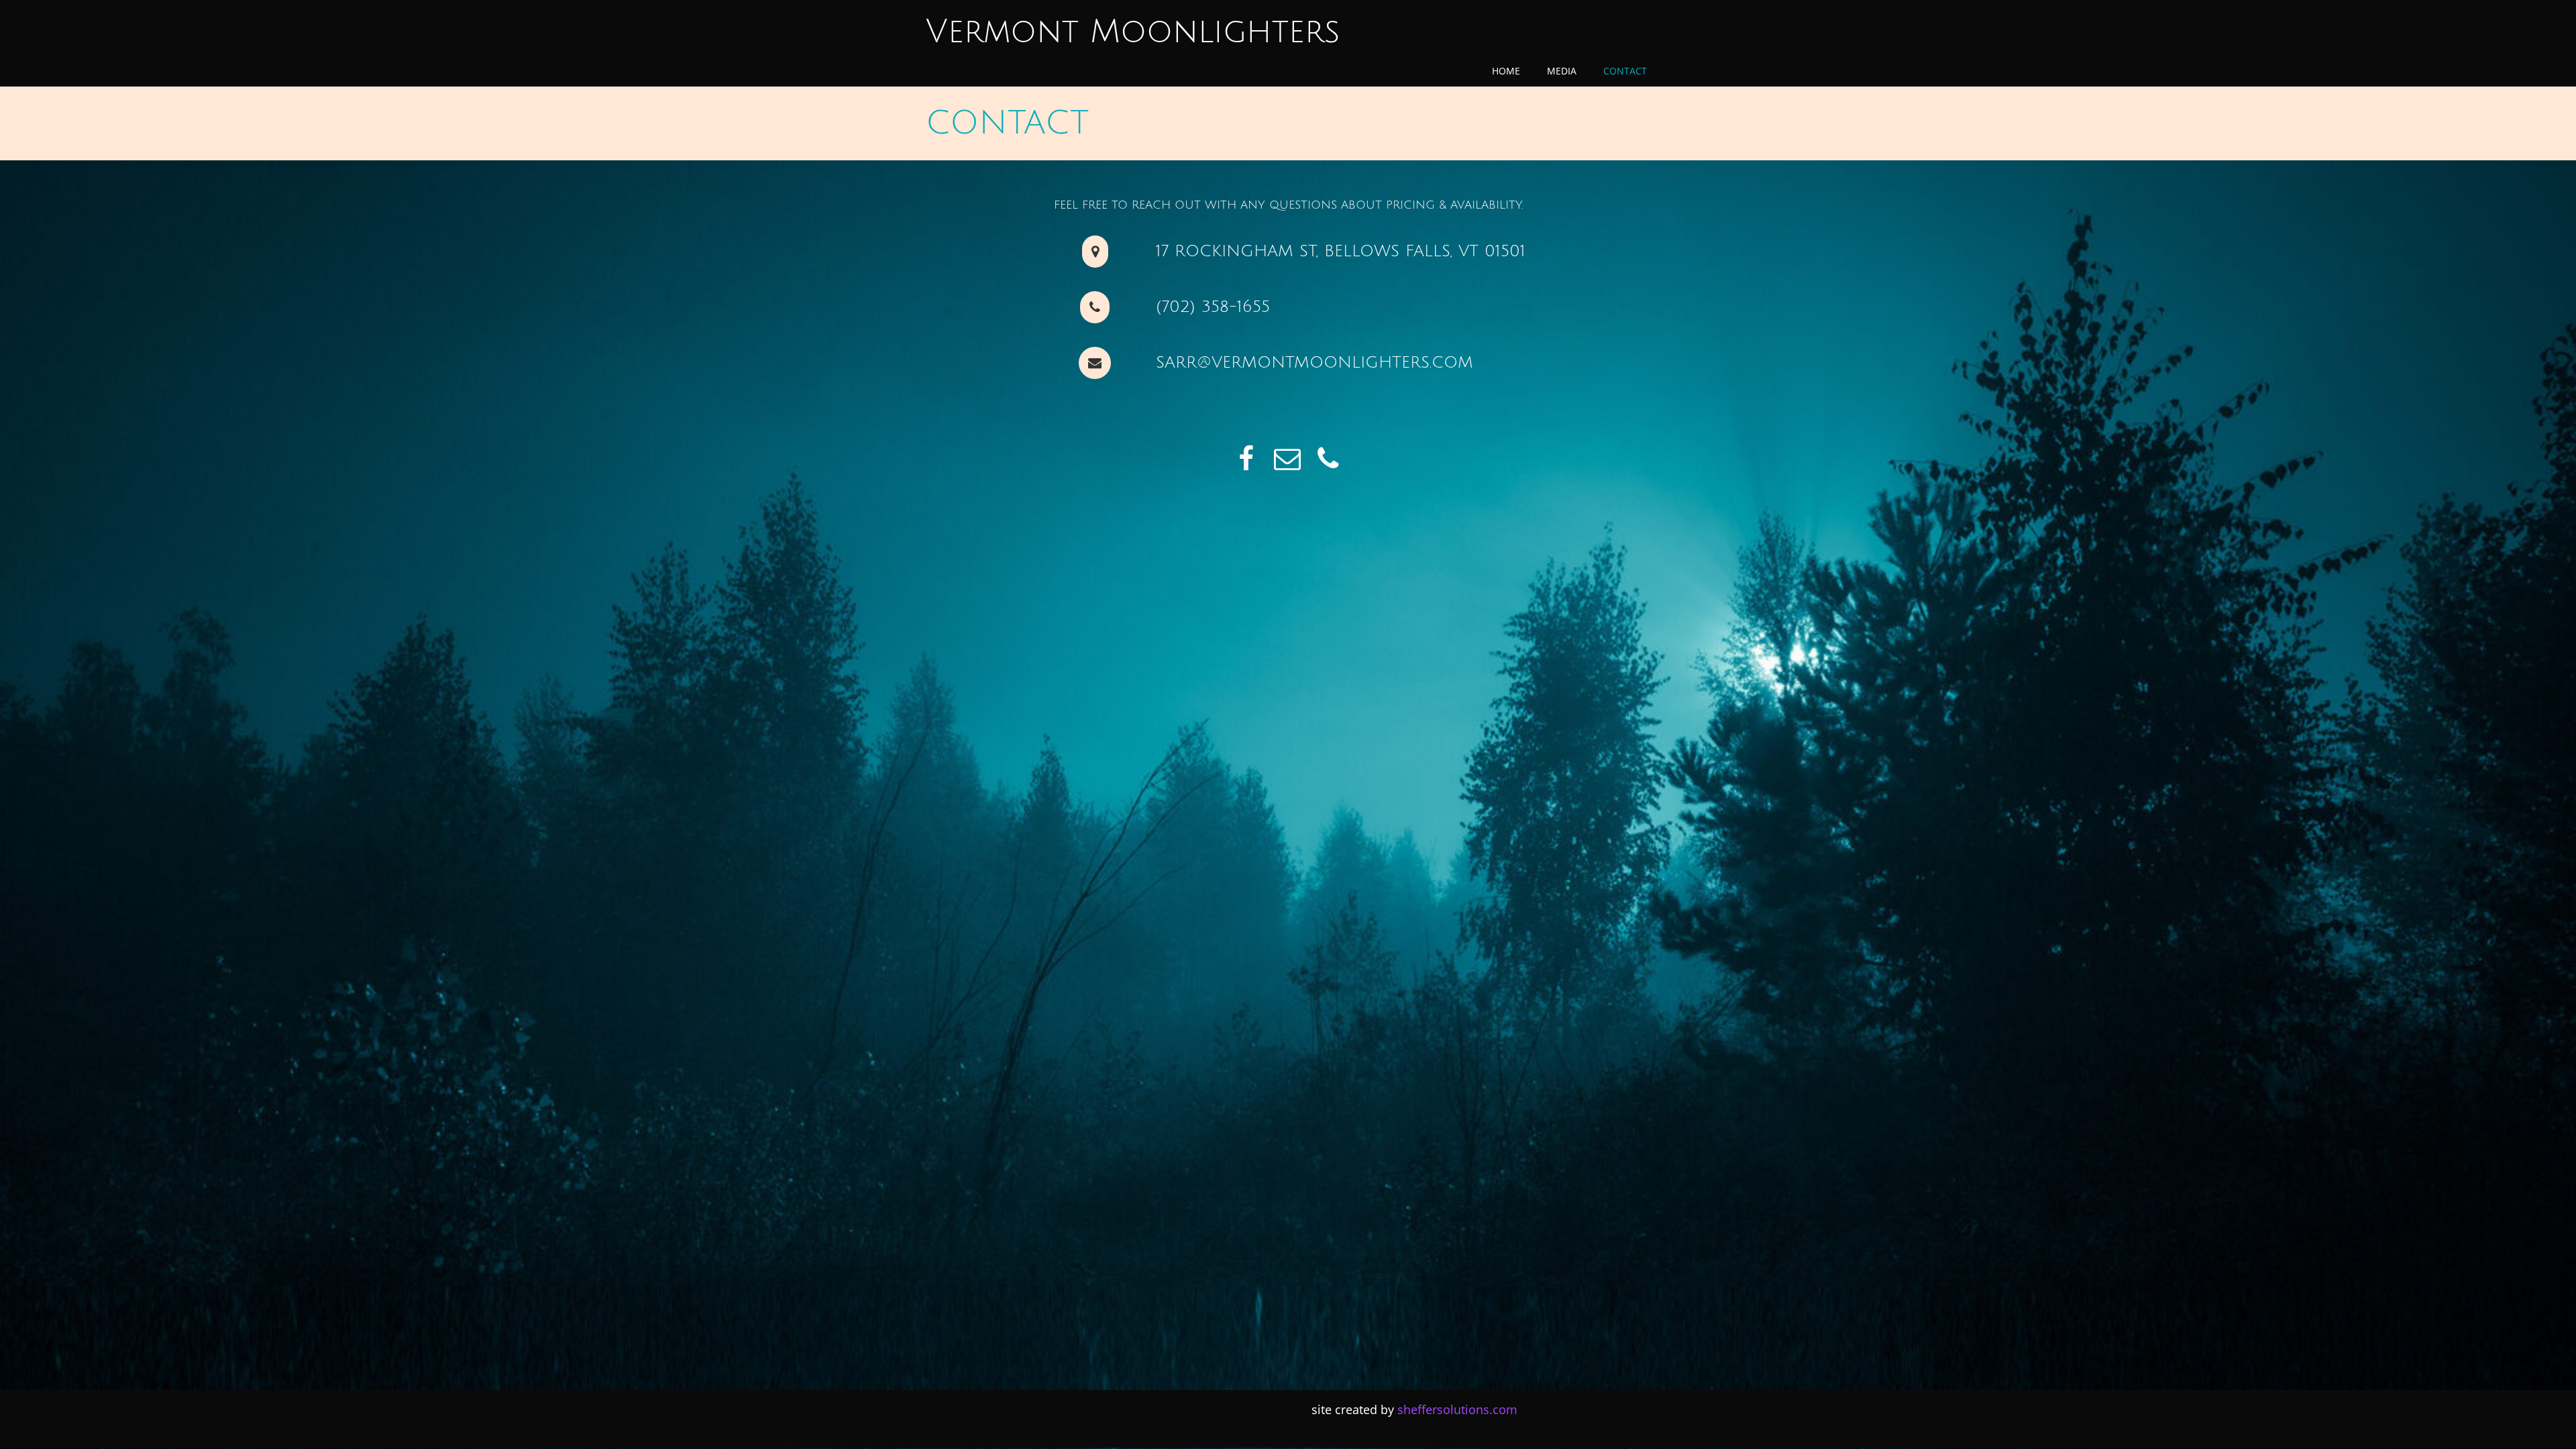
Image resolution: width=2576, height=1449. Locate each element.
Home (1506, 71)
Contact (1625, 71)
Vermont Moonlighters (1133, 32)
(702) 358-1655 (1213, 307)
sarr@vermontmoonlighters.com (1314, 362)
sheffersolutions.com (1457, 1409)
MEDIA (1562, 71)
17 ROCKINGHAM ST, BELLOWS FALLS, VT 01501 (1341, 251)
